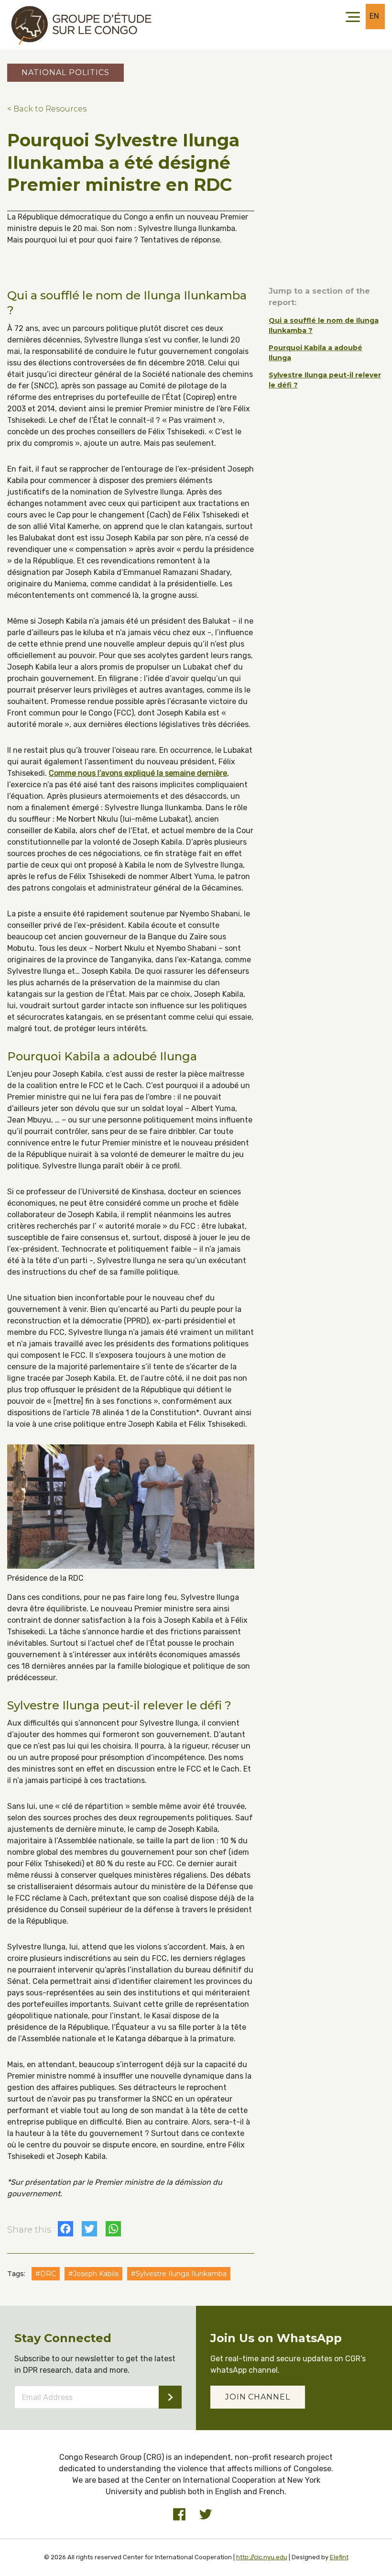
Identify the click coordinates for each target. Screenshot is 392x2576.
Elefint (339, 2557)
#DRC (46, 2274)
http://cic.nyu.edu (262, 2557)
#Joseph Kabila (93, 2274)
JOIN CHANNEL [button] (258, 2397)
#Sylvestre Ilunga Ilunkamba (179, 2274)
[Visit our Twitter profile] (206, 2514)
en (375, 16)
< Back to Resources (47, 109)
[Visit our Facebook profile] (179, 2514)
